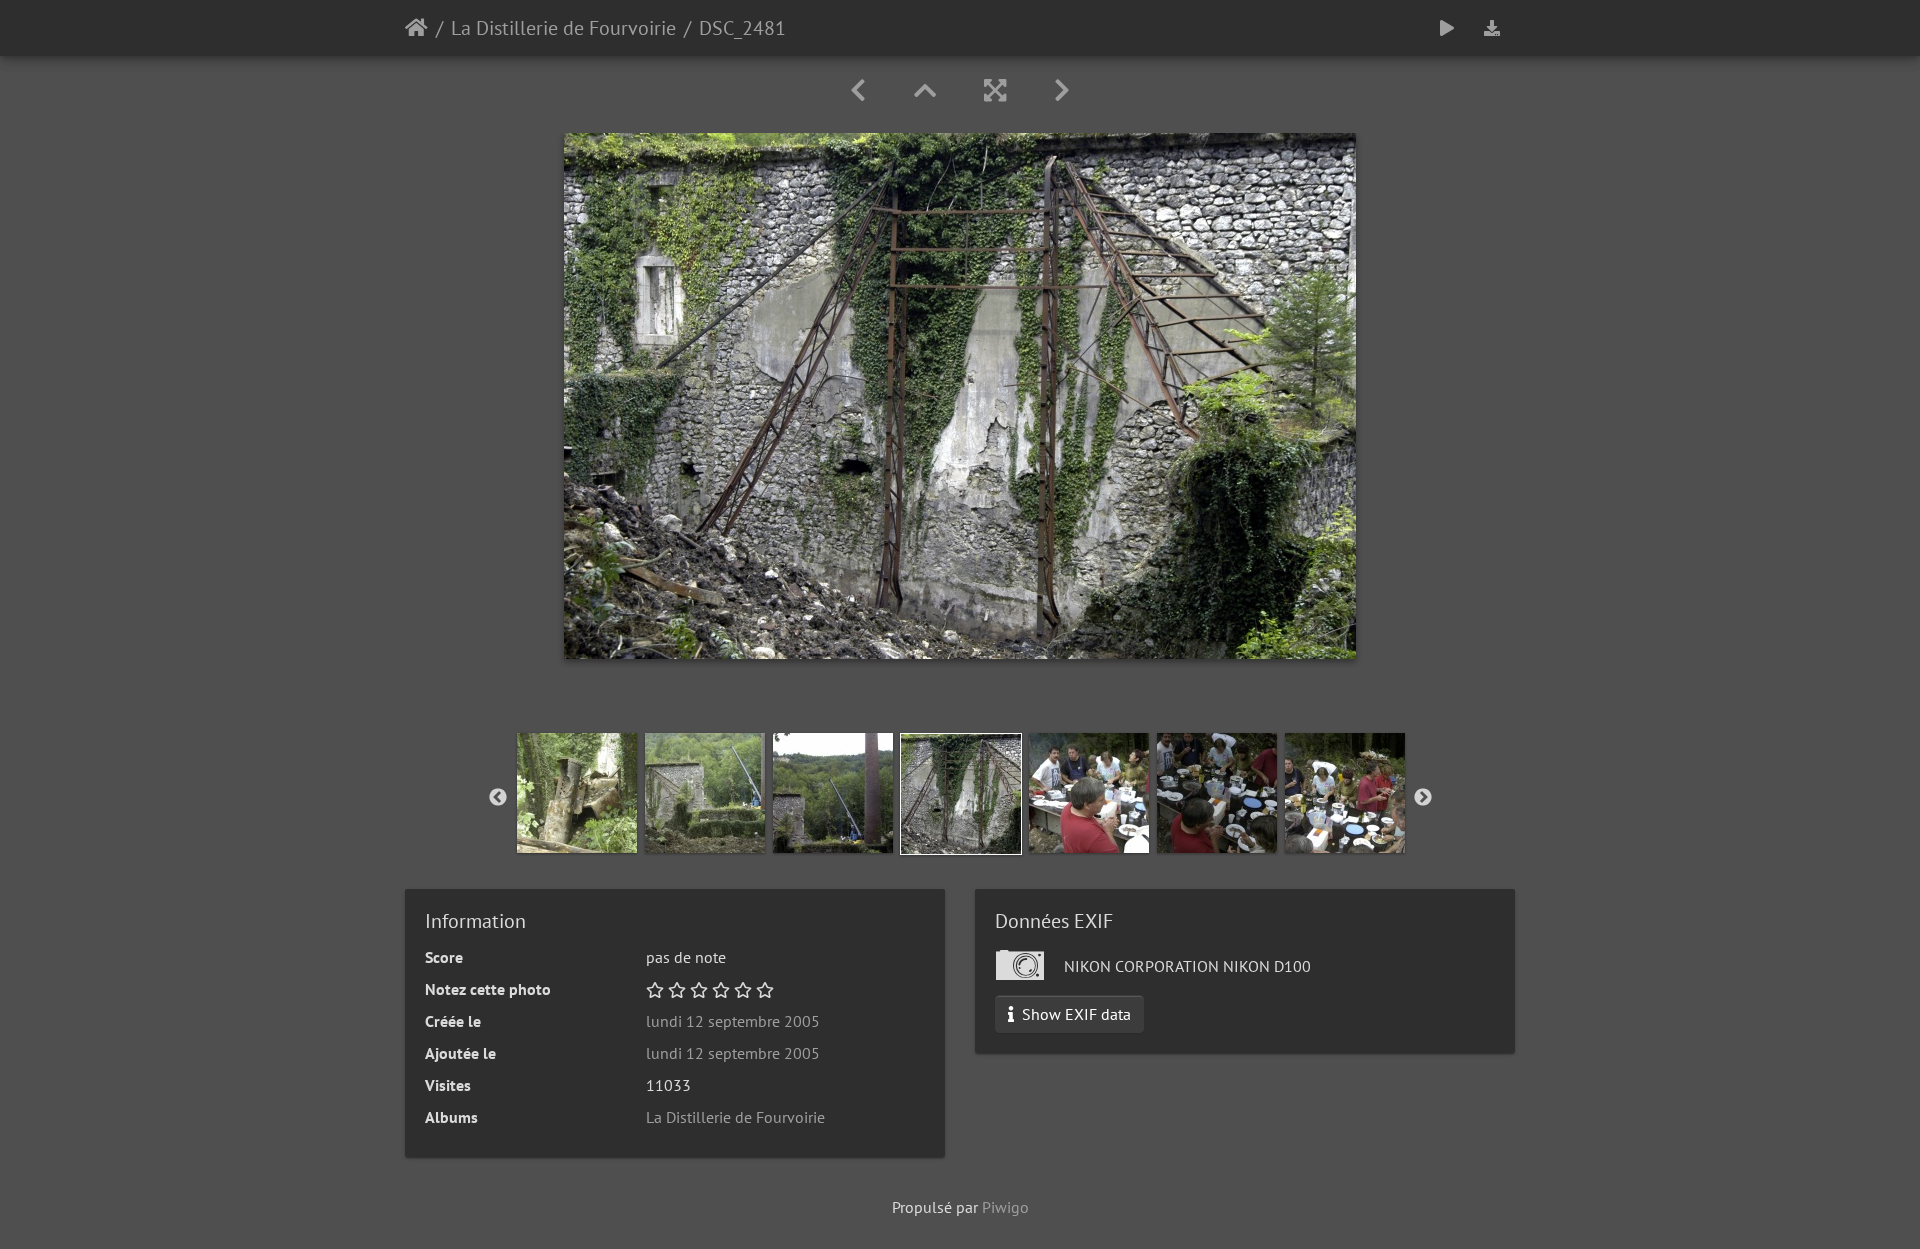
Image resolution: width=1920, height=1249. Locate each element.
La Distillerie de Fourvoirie (563, 28)
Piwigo (1005, 1207)
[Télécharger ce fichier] (1492, 28)
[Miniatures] (925, 90)
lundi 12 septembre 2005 (733, 1021)
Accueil (416, 28)
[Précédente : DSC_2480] (858, 90)
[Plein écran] (995, 90)
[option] (577, 793)
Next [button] (1423, 798)
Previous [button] (498, 798)
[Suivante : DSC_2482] (1062, 90)
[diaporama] (1447, 28)
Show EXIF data (1074, 1014)
